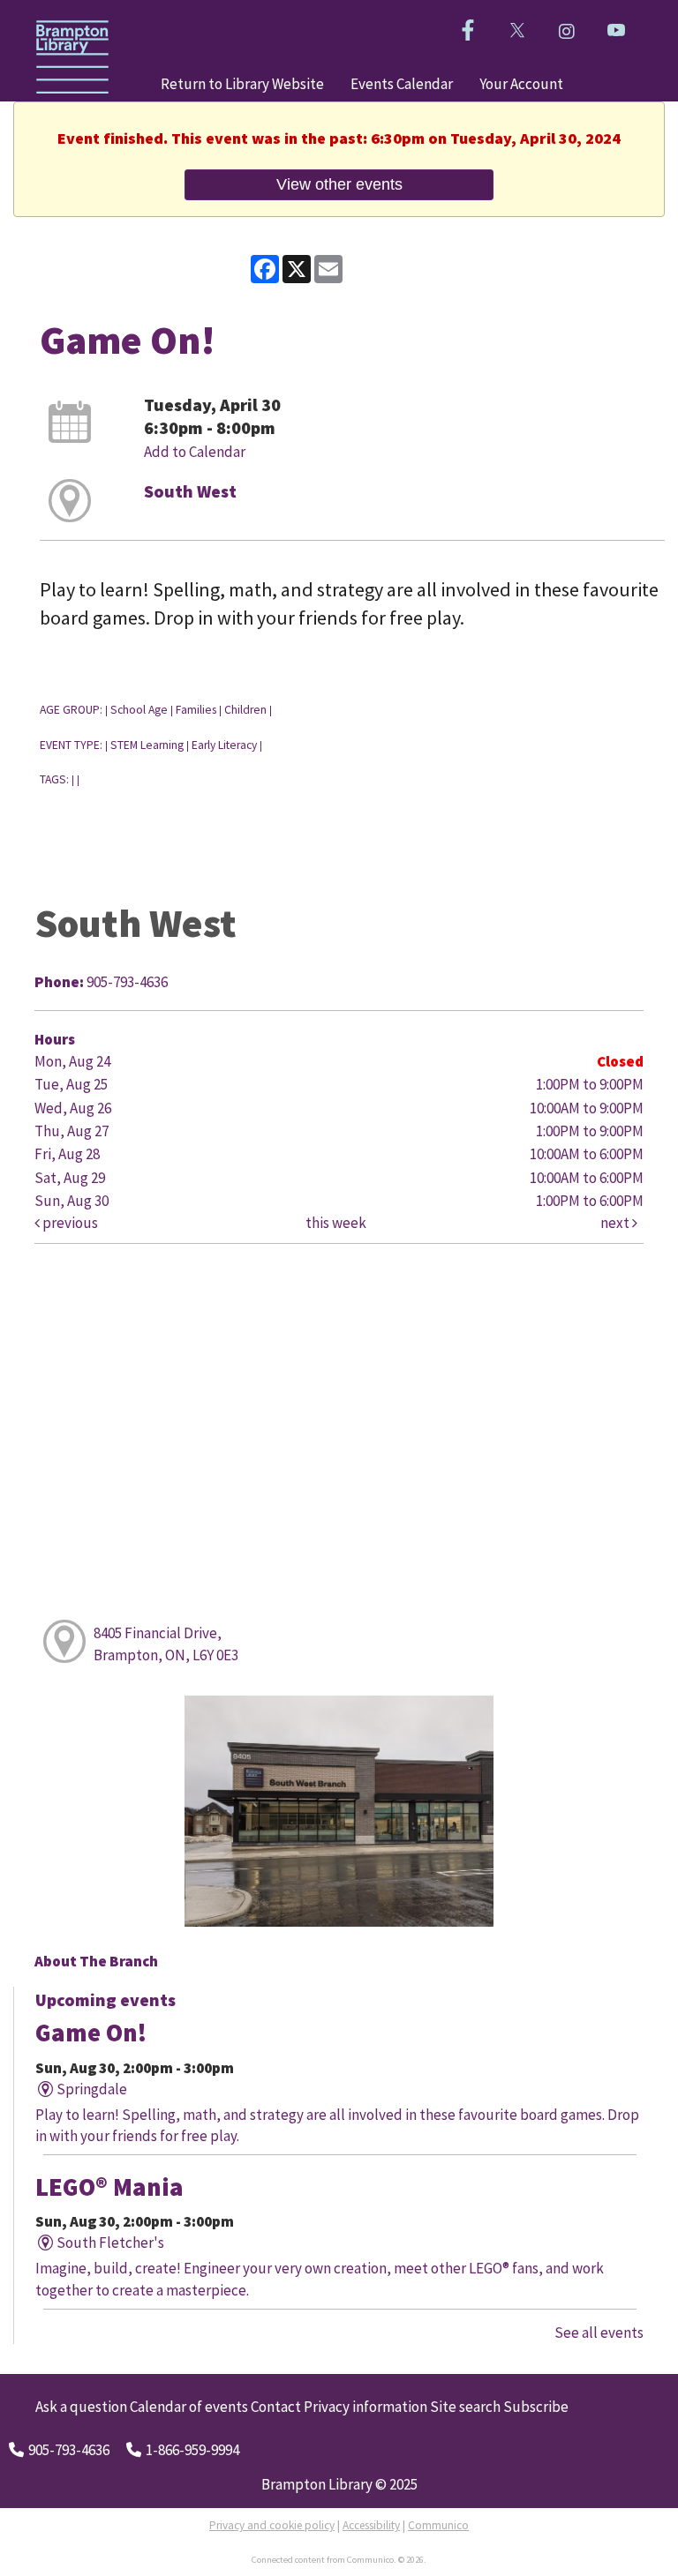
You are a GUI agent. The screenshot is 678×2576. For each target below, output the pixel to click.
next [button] (616, 1223)
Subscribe (536, 2407)
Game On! (91, 2033)
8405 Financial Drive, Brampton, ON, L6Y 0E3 (166, 1644)
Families (196, 710)
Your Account (521, 84)
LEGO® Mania (109, 2187)
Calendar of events (189, 2407)
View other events (339, 184)
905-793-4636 (69, 2450)
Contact (276, 2407)
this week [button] (336, 1223)
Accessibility (371, 2525)
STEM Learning (147, 745)
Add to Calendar (195, 452)
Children (245, 710)
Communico (438, 2525)
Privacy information (365, 2407)
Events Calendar (402, 84)
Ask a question (81, 2407)
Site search (465, 2407)
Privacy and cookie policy (272, 2525)
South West (190, 491)
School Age (139, 710)
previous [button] (69, 1223)
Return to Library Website (242, 84)
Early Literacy (224, 745)
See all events (599, 2333)
